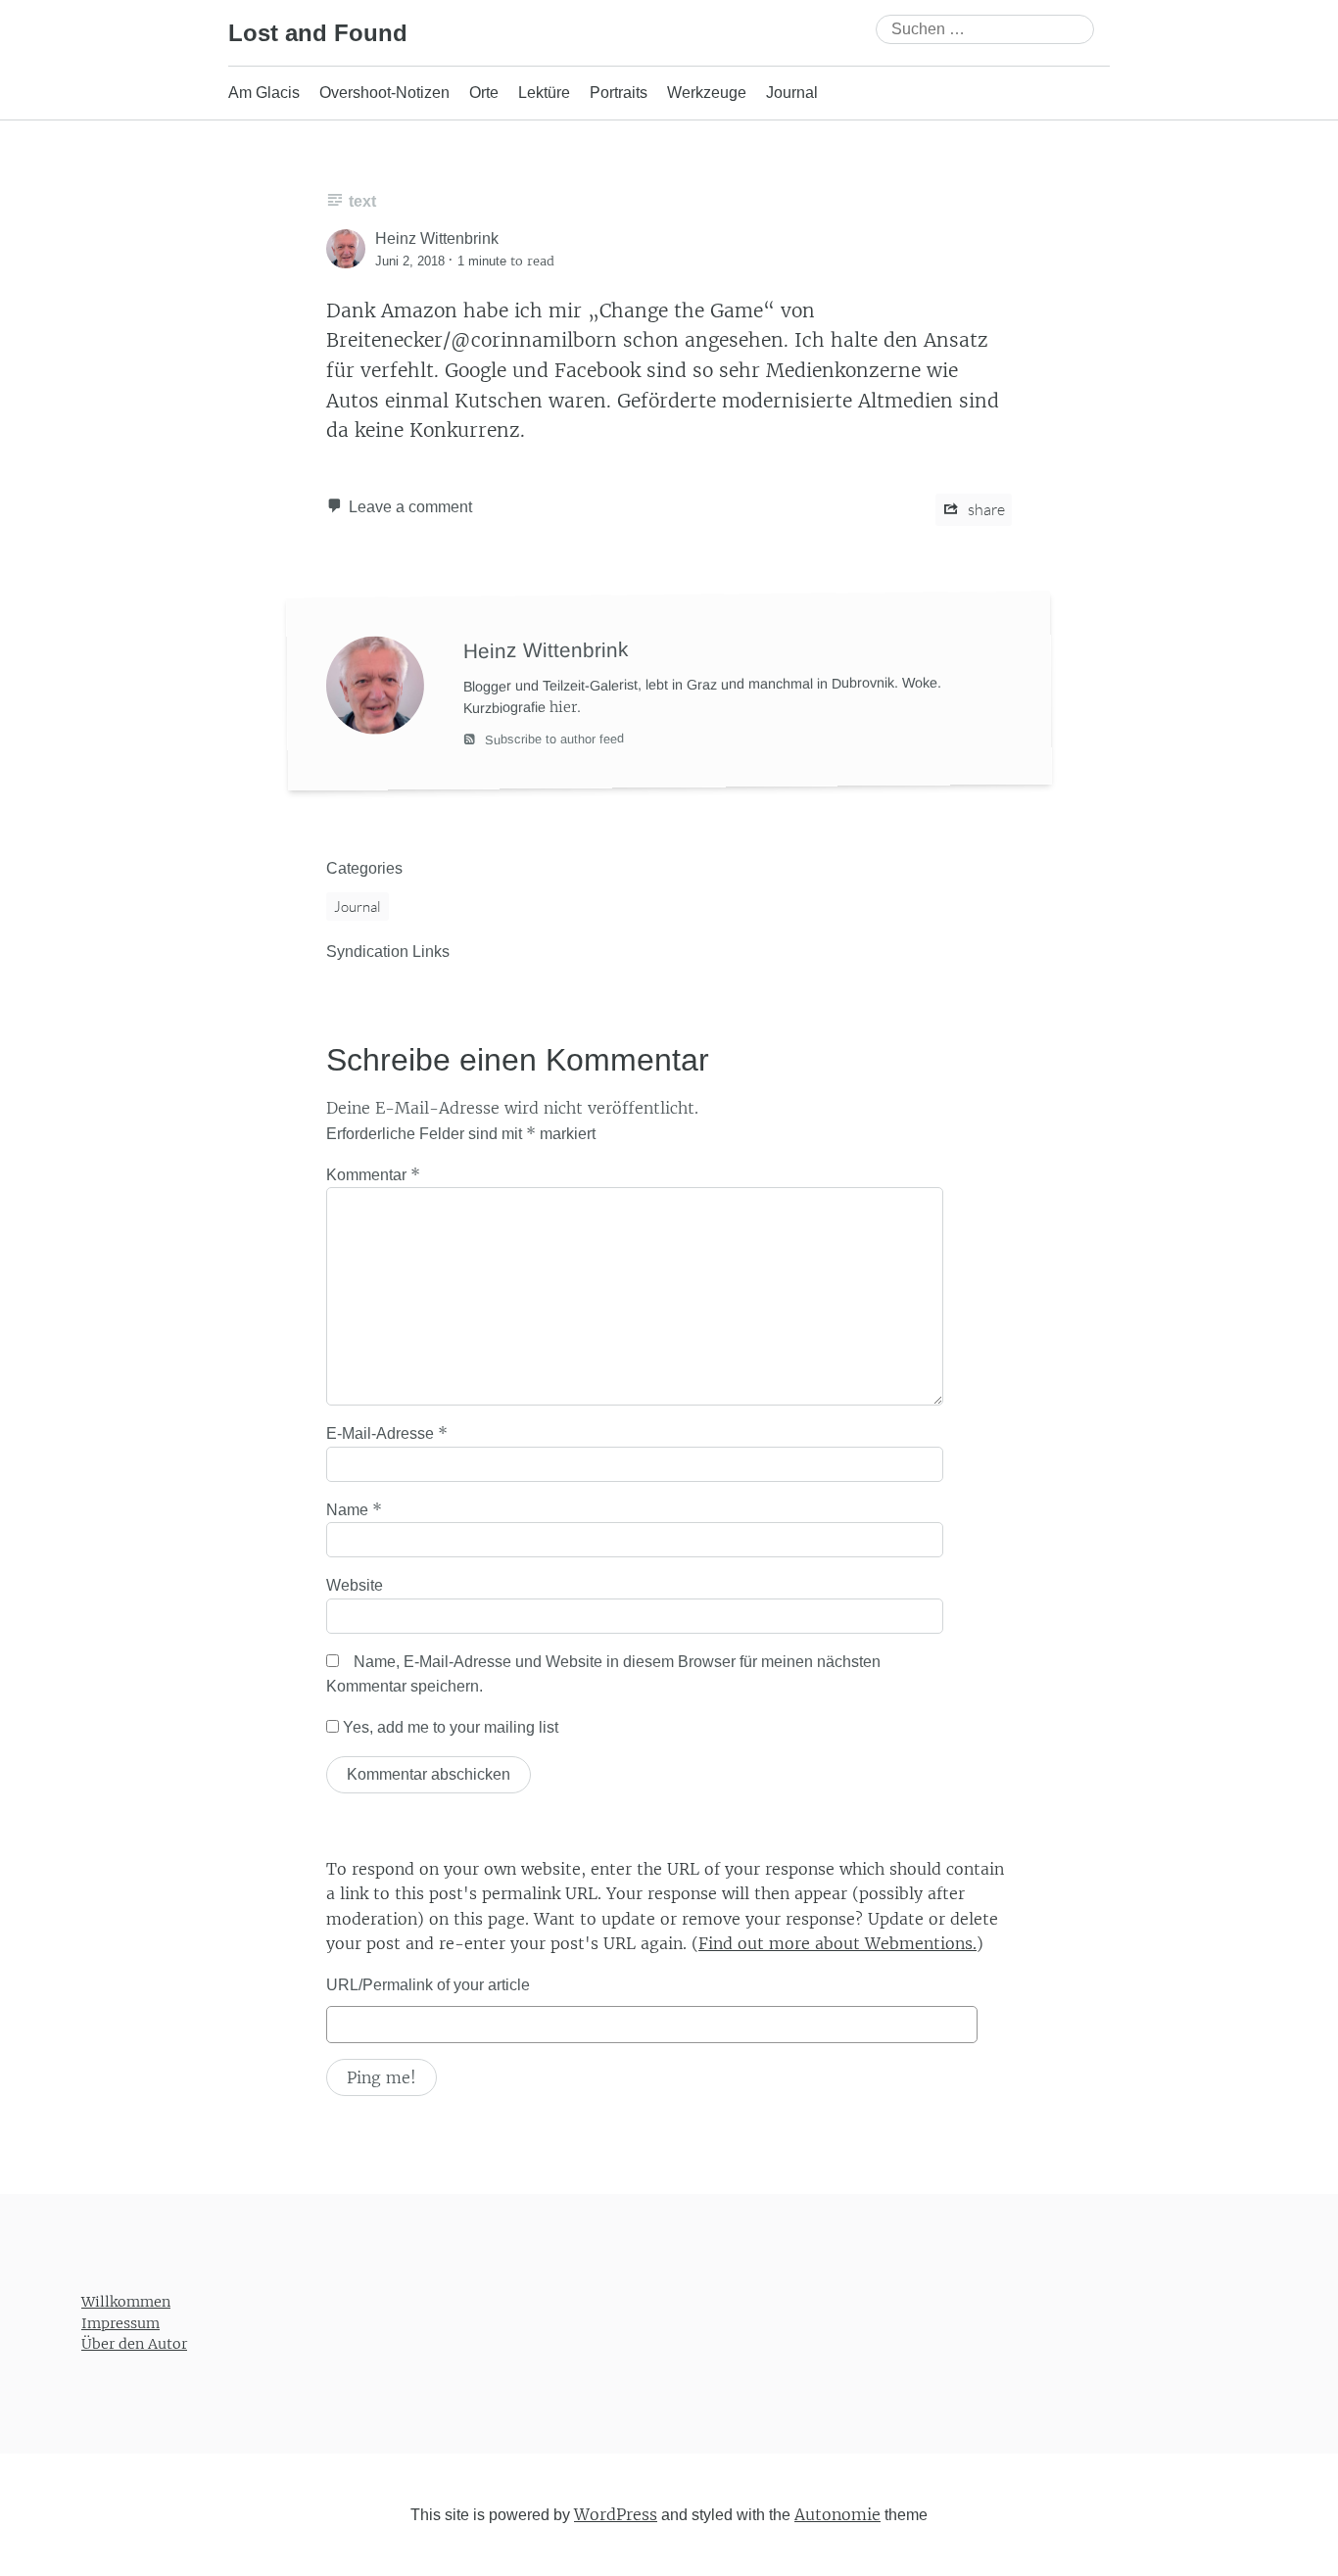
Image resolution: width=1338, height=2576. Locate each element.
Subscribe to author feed (552, 739)
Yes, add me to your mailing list (449, 1727)
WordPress (616, 2513)
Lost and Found (318, 33)
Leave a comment (410, 507)
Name (354, 1509)
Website (355, 1585)
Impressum (120, 2322)
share (985, 509)
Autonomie (837, 2513)
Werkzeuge (707, 93)
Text (362, 201)
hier (563, 707)
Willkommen (126, 2302)
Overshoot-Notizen (384, 93)
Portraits (619, 93)
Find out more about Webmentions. (837, 1943)
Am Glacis (264, 93)
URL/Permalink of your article (428, 1985)
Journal (792, 93)
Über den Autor (134, 2344)
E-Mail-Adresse (387, 1433)
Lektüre (544, 93)
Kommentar (373, 1174)
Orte (484, 93)
